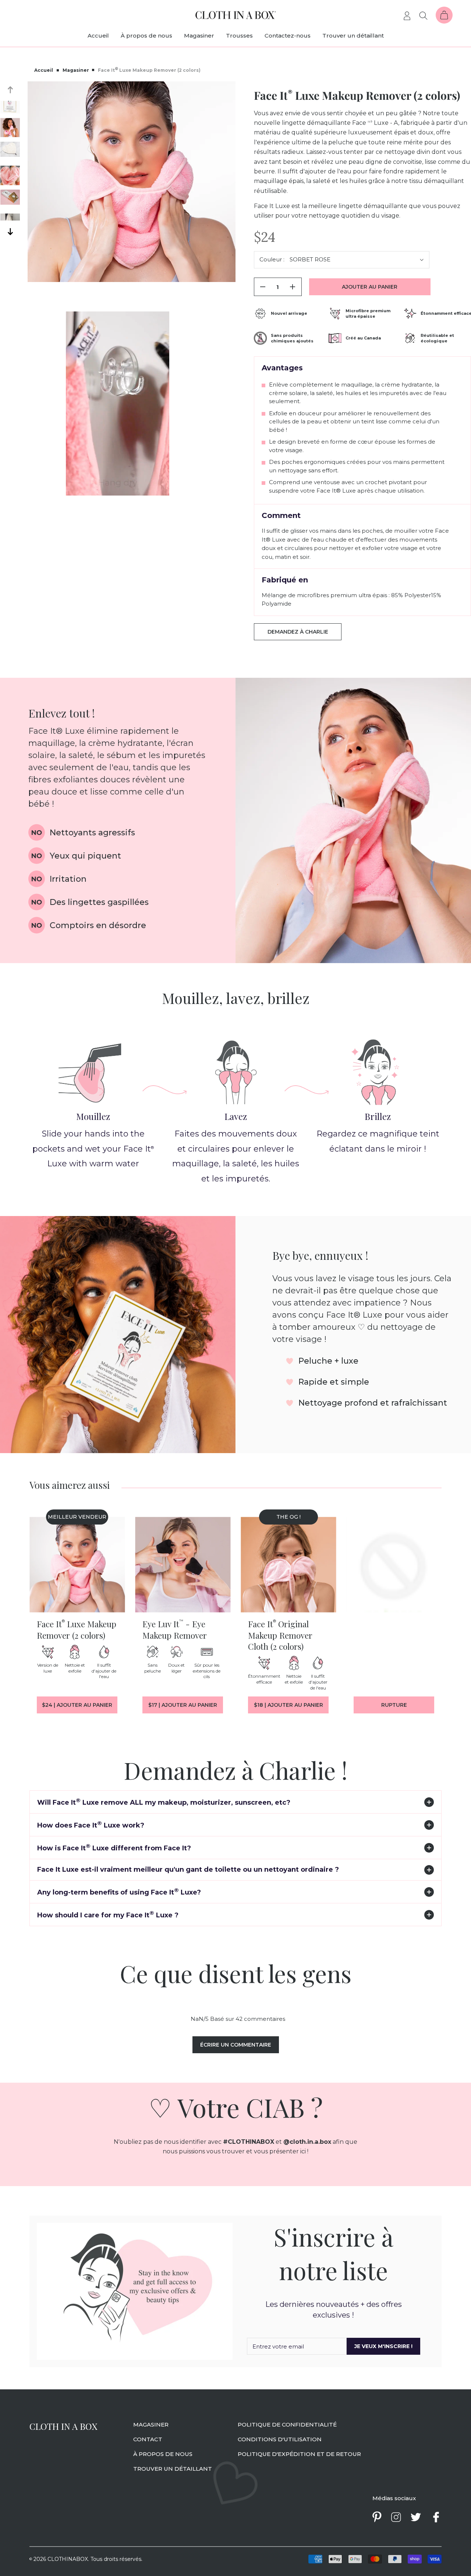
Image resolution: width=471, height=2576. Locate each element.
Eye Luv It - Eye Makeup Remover (175, 1629)
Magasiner (199, 36)
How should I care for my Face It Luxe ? (108, 1914)
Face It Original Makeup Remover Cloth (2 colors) (280, 1635)
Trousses (239, 36)
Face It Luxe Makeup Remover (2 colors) (77, 1629)
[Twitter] (416, 2517)
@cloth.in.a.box (307, 2142)
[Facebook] (436, 2517)
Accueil (98, 36)
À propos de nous (146, 36)
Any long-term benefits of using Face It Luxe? (119, 1891)
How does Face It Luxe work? (91, 1824)
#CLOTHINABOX (249, 2142)
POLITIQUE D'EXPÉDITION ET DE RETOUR (299, 2454)
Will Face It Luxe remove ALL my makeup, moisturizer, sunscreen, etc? (164, 1802)
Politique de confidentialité (287, 2425)
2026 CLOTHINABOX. (59, 2559)
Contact (148, 2439)
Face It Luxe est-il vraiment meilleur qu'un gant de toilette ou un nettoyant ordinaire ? (188, 1870)
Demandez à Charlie (298, 632)
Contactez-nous (288, 36)
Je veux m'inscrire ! (383, 2346)
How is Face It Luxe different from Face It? (114, 1847)
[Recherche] (424, 15)
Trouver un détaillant (353, 36)
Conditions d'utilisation (280, 2439)
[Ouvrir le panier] (444, 15)
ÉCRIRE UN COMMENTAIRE (236, 2045)
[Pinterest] (377, 2517)
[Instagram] (396, 2517)
